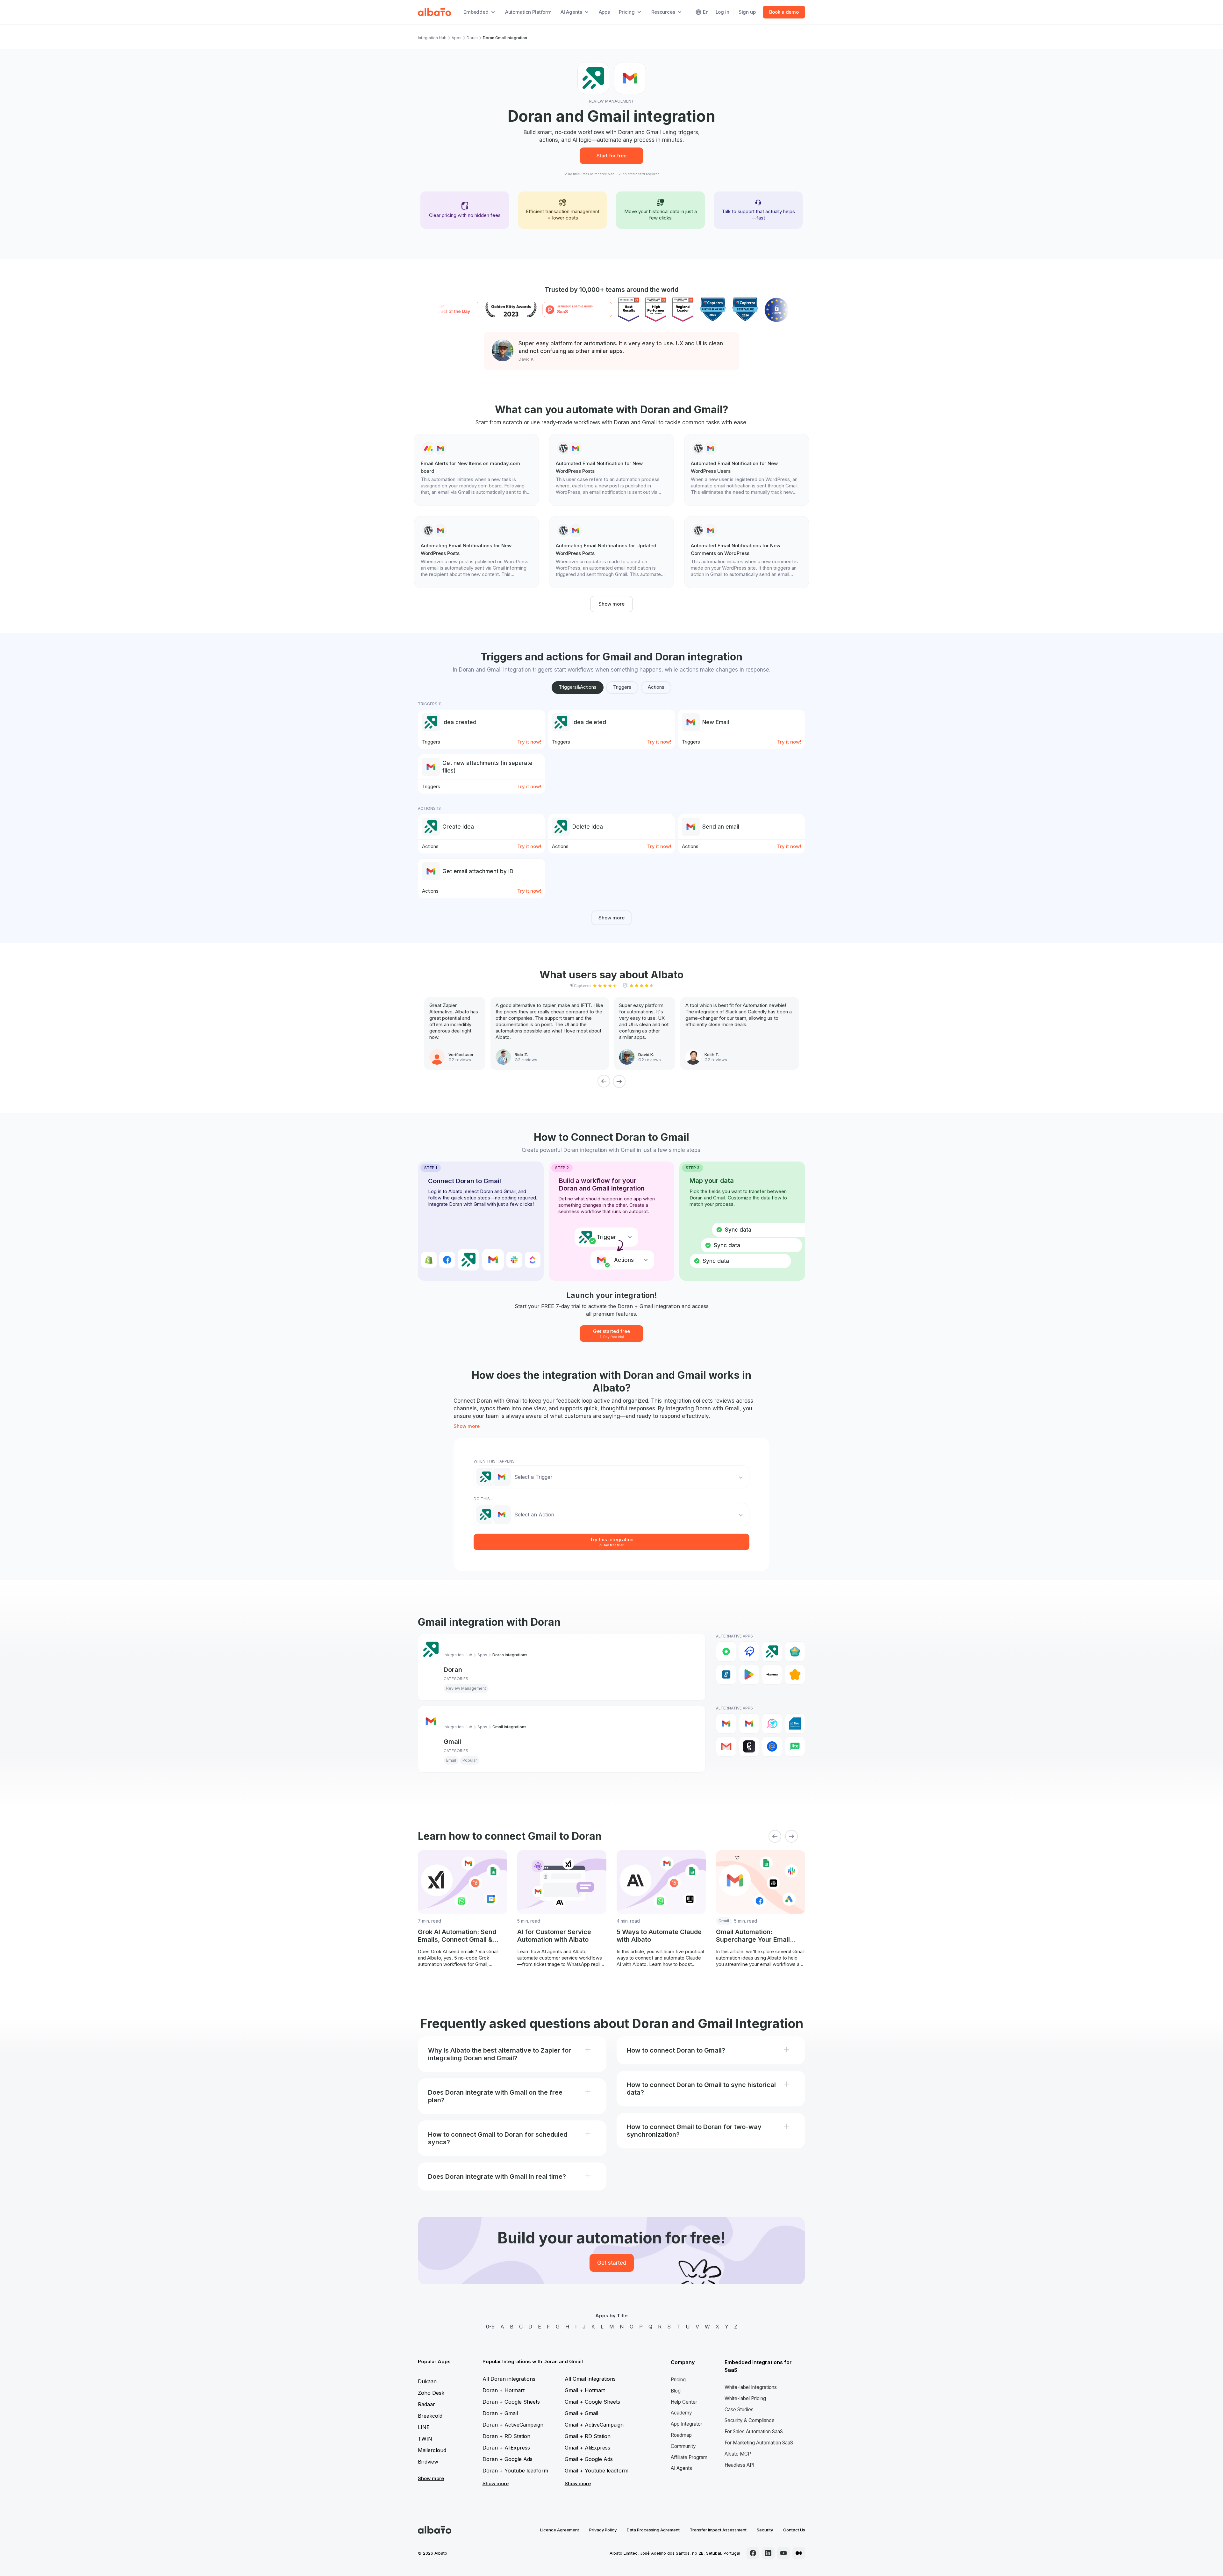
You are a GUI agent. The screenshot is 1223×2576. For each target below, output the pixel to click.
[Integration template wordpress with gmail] (611, 470)
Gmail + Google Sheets (592, 2402)
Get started (612, 2263)
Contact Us (794, 2530)
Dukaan (427, 2381)
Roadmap (681, 2435)
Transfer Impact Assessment (718, 2530)
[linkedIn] (768, 2553)
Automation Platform (528, 12)
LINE (424, 2427)
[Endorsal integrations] (795, 1651)
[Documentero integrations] (795, 1723)
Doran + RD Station (506, 2436)
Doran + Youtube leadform (515, 2471)
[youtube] (783, 2553)
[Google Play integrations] (749, 1674)
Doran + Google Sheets (511, 2402)
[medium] (799, 2553)
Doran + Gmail (500, 2413)
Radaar (426, 2404)
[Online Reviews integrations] (795, 1674)
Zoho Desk (431, 2393)
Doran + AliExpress (506, 2448)
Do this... (483, 1499)
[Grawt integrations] (749, 1746)
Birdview (428, 2462)
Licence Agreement (560, 2530)
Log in (722, 12)
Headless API (739, 2465)
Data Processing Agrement (653, 2530)
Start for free (611, 156)
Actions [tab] (656, 687)
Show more (611, 604)
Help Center (684, 2402)
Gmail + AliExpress (587, 2448)
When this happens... (496, 1461)
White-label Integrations (751, 2387)
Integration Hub (432, 38)
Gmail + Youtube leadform (597, 2471)
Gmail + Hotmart (585, 2390)
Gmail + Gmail (581, 2413)
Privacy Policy (603, 2530)
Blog (676, 2391)
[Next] (619, 1081)
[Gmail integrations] (726, 1723)
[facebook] (753, 2553)
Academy (681, 2413)
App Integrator (687, 2424)
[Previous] (604, 1081)
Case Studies (739, 2410)
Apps (604, 12)
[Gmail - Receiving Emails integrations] (749, 1723)
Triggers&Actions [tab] (578, 687)
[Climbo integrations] (726, 1651)
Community (683, 2446)
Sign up (747, 12)
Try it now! (529, 742)
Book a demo (784, 12)
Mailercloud (432, 2450)
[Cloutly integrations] (749, 1651)
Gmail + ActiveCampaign (594, 2425)
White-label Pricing (745, 2398)
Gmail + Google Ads (589, 2459)
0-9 (490, 2327)
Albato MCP (738, 2454)
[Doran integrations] (772, 1651)
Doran (472, 38)
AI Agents (681, 2468)
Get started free (611, 1333)
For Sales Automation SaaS (754, 2432)
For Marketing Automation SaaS (759, 2443)
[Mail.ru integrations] (772, 1746)
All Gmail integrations (590, 2379)
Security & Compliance (750, 2420)
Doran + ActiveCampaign (513, 2425)
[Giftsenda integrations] (726, 1674)
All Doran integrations (509, 2379)
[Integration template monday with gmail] (476, 470)
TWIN (425, 2439)
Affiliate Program (689, 2457)
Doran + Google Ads (508, 2459)
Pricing (678, 2380)
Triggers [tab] (622, 687)
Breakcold (430, 2416)
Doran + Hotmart (504, 2390)
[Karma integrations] (772, 1674)
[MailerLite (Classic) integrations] (795, 1746)
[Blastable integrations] (772, 1723)
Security (765, 2530)
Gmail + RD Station (588, 2436)
